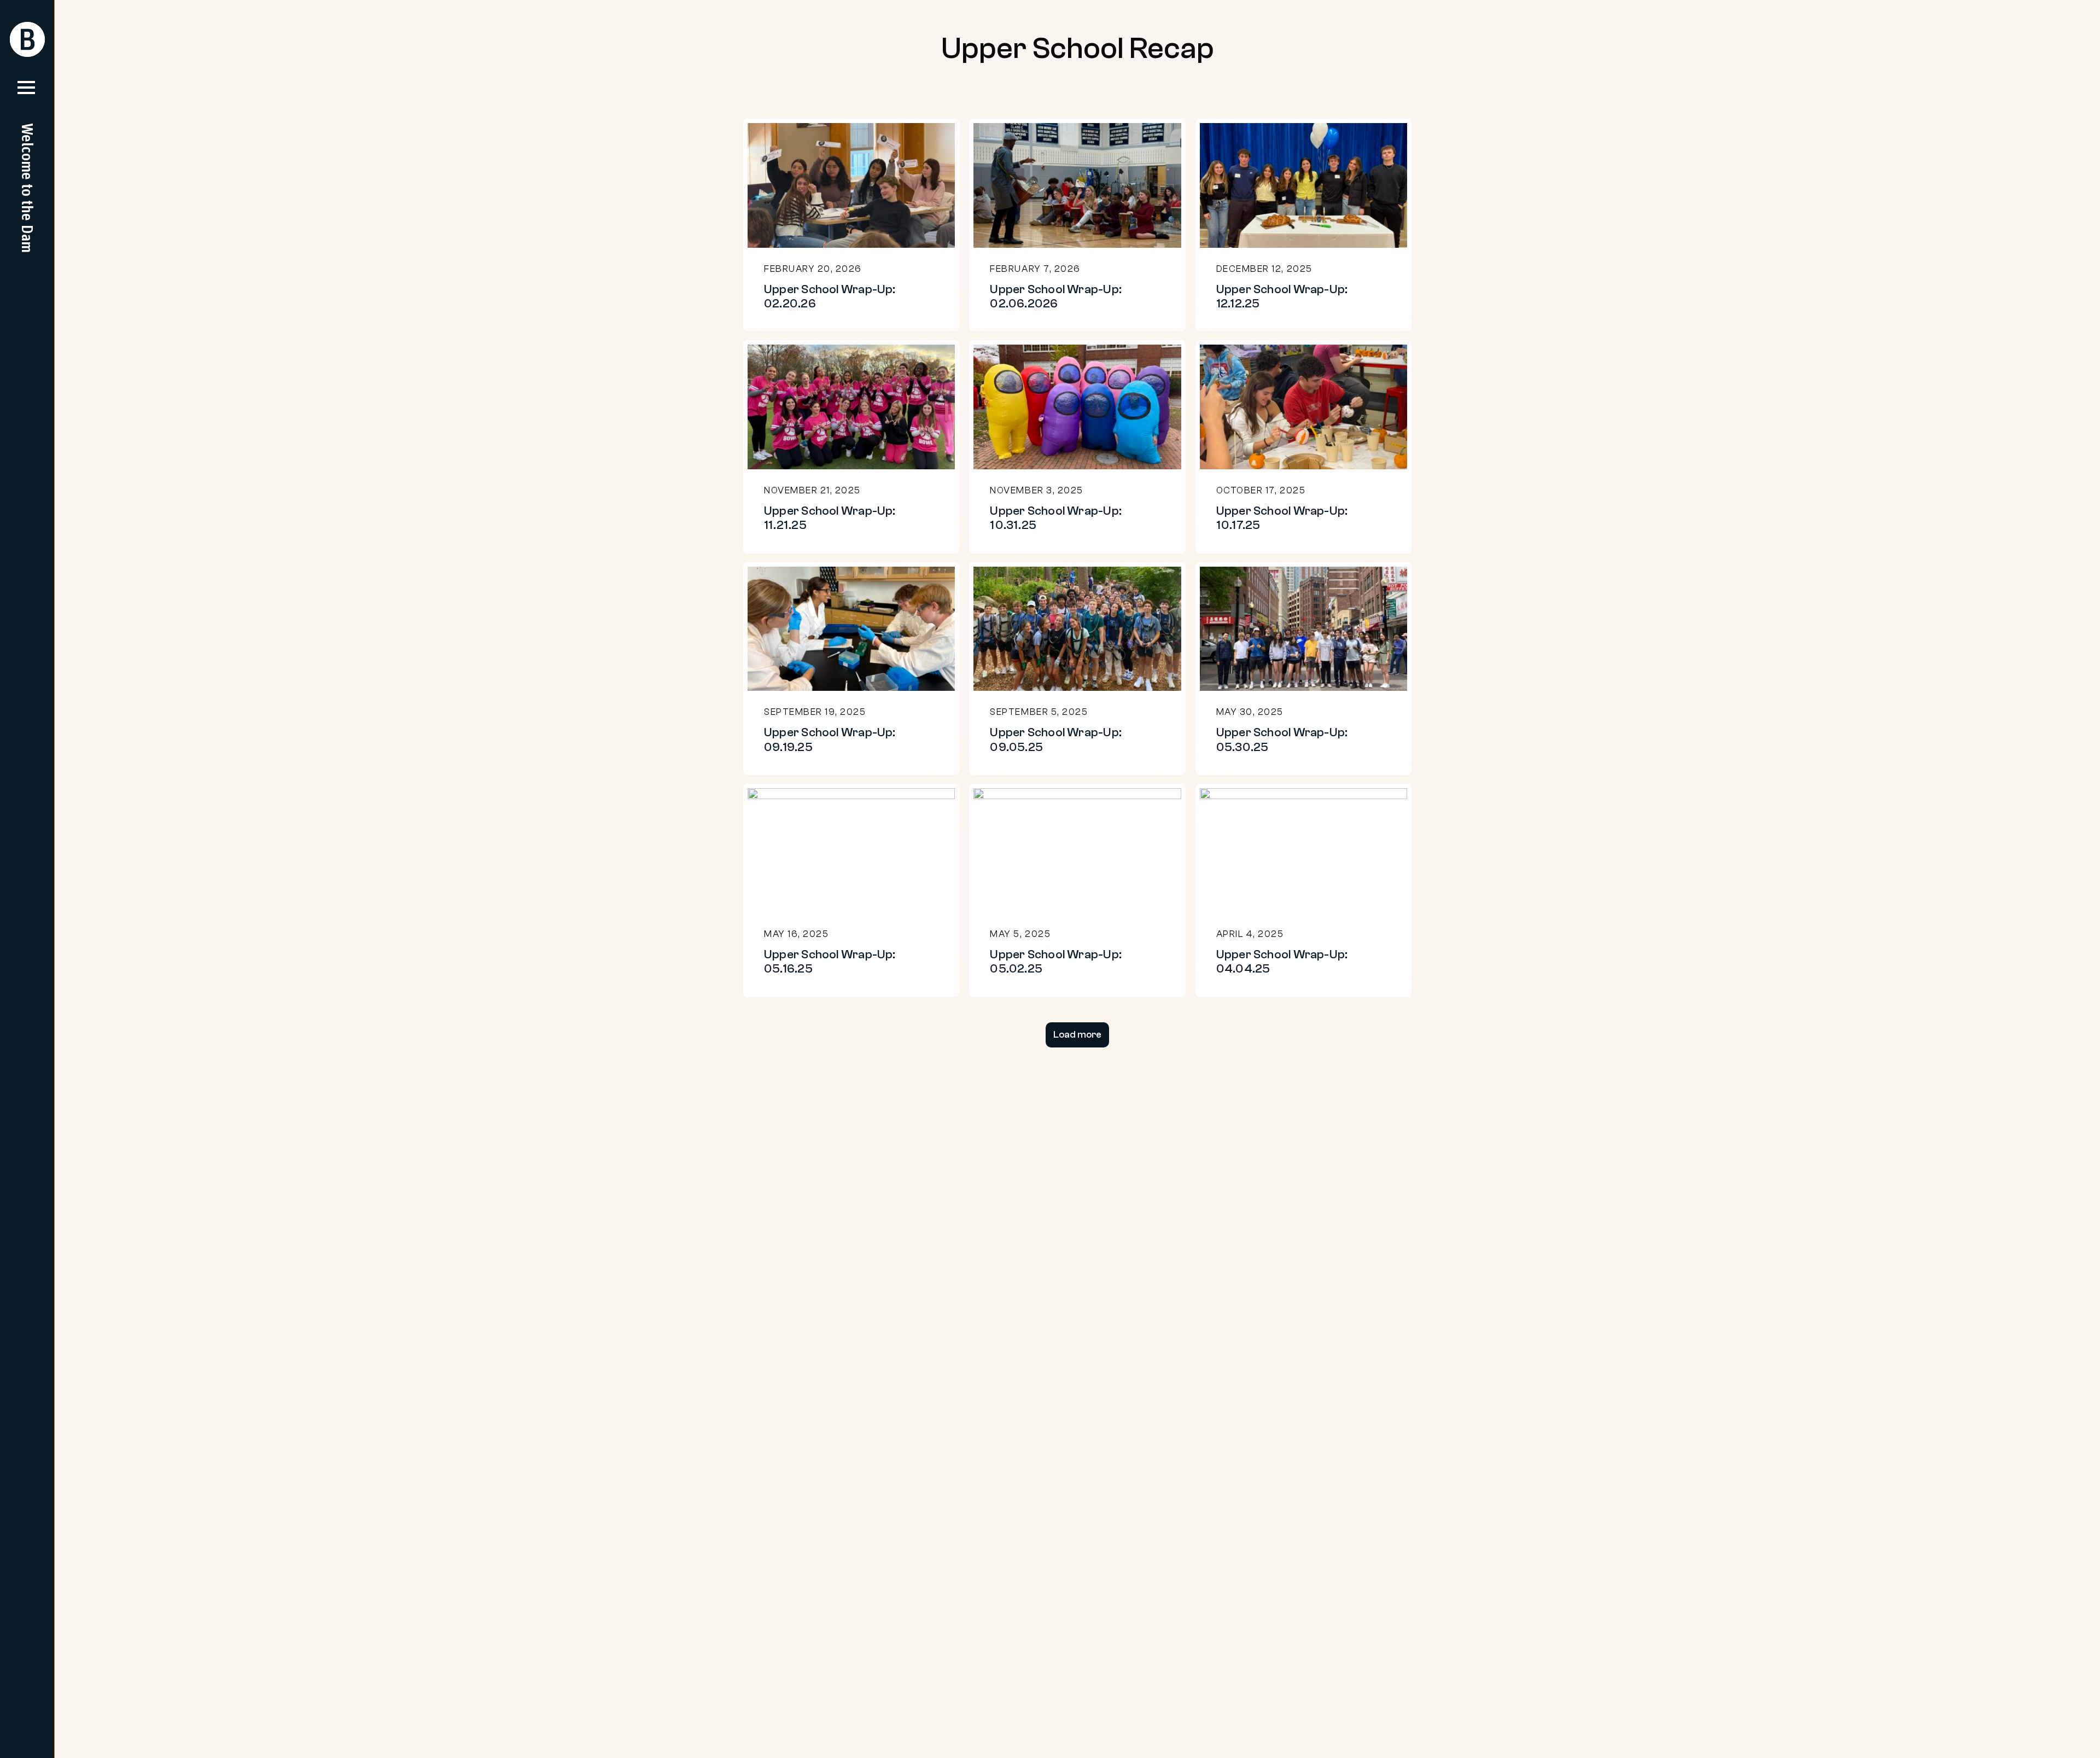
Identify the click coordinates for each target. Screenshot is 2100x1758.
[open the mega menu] (26, 92)
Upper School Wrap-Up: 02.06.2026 (1056, 296)
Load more (1077, 1035)
